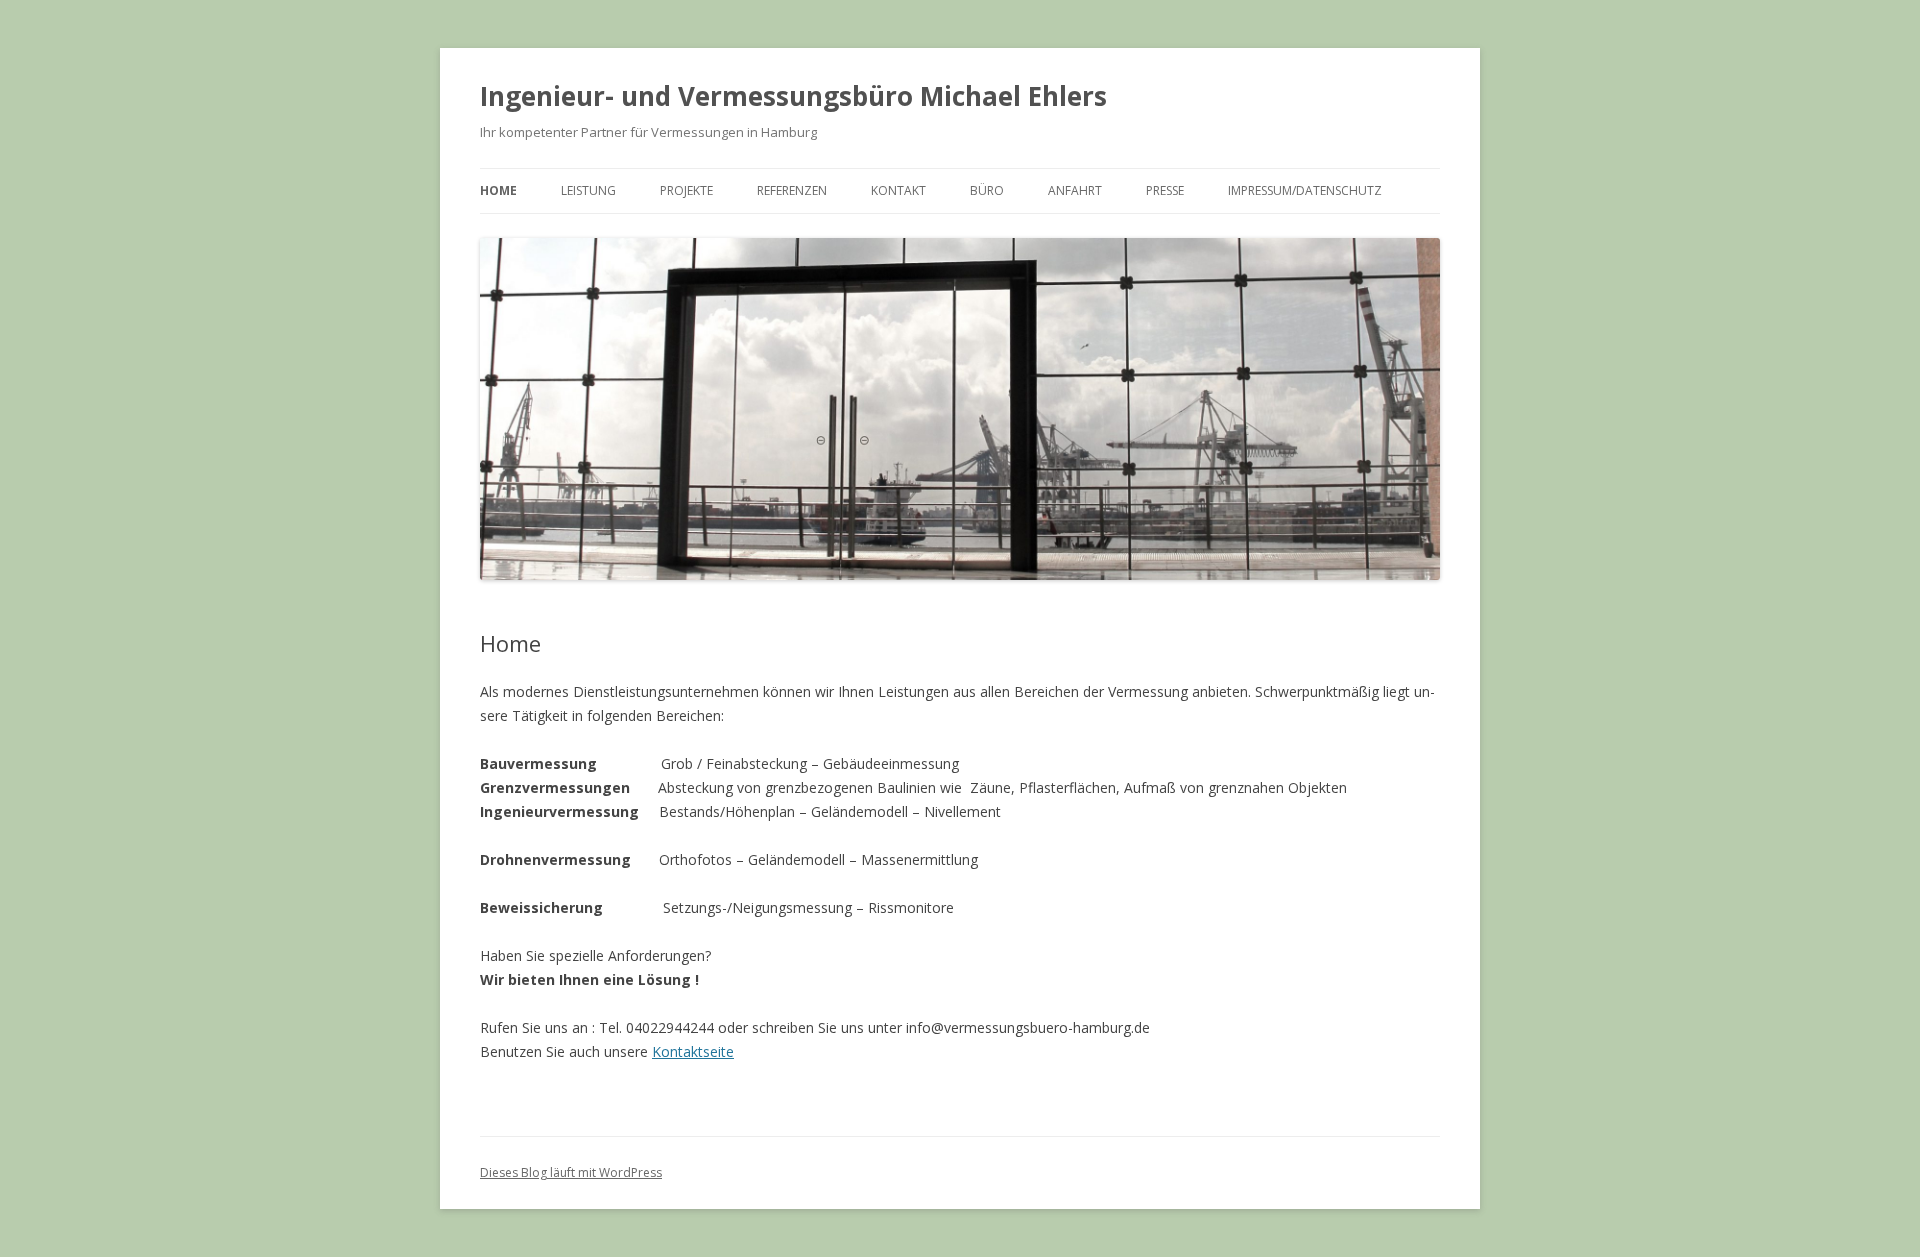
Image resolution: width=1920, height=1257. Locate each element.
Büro (987, 190)
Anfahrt (1075, 190)
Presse (1165, 190)
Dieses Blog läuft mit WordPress (571, 1172)
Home (498, 190)
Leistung (588, 190)
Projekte (686, 190)
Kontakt (898, 190)
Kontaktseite (693, 1051)
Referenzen (792, 190)
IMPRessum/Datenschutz (1305, 190)
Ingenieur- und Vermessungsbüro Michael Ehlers (793, 96)
